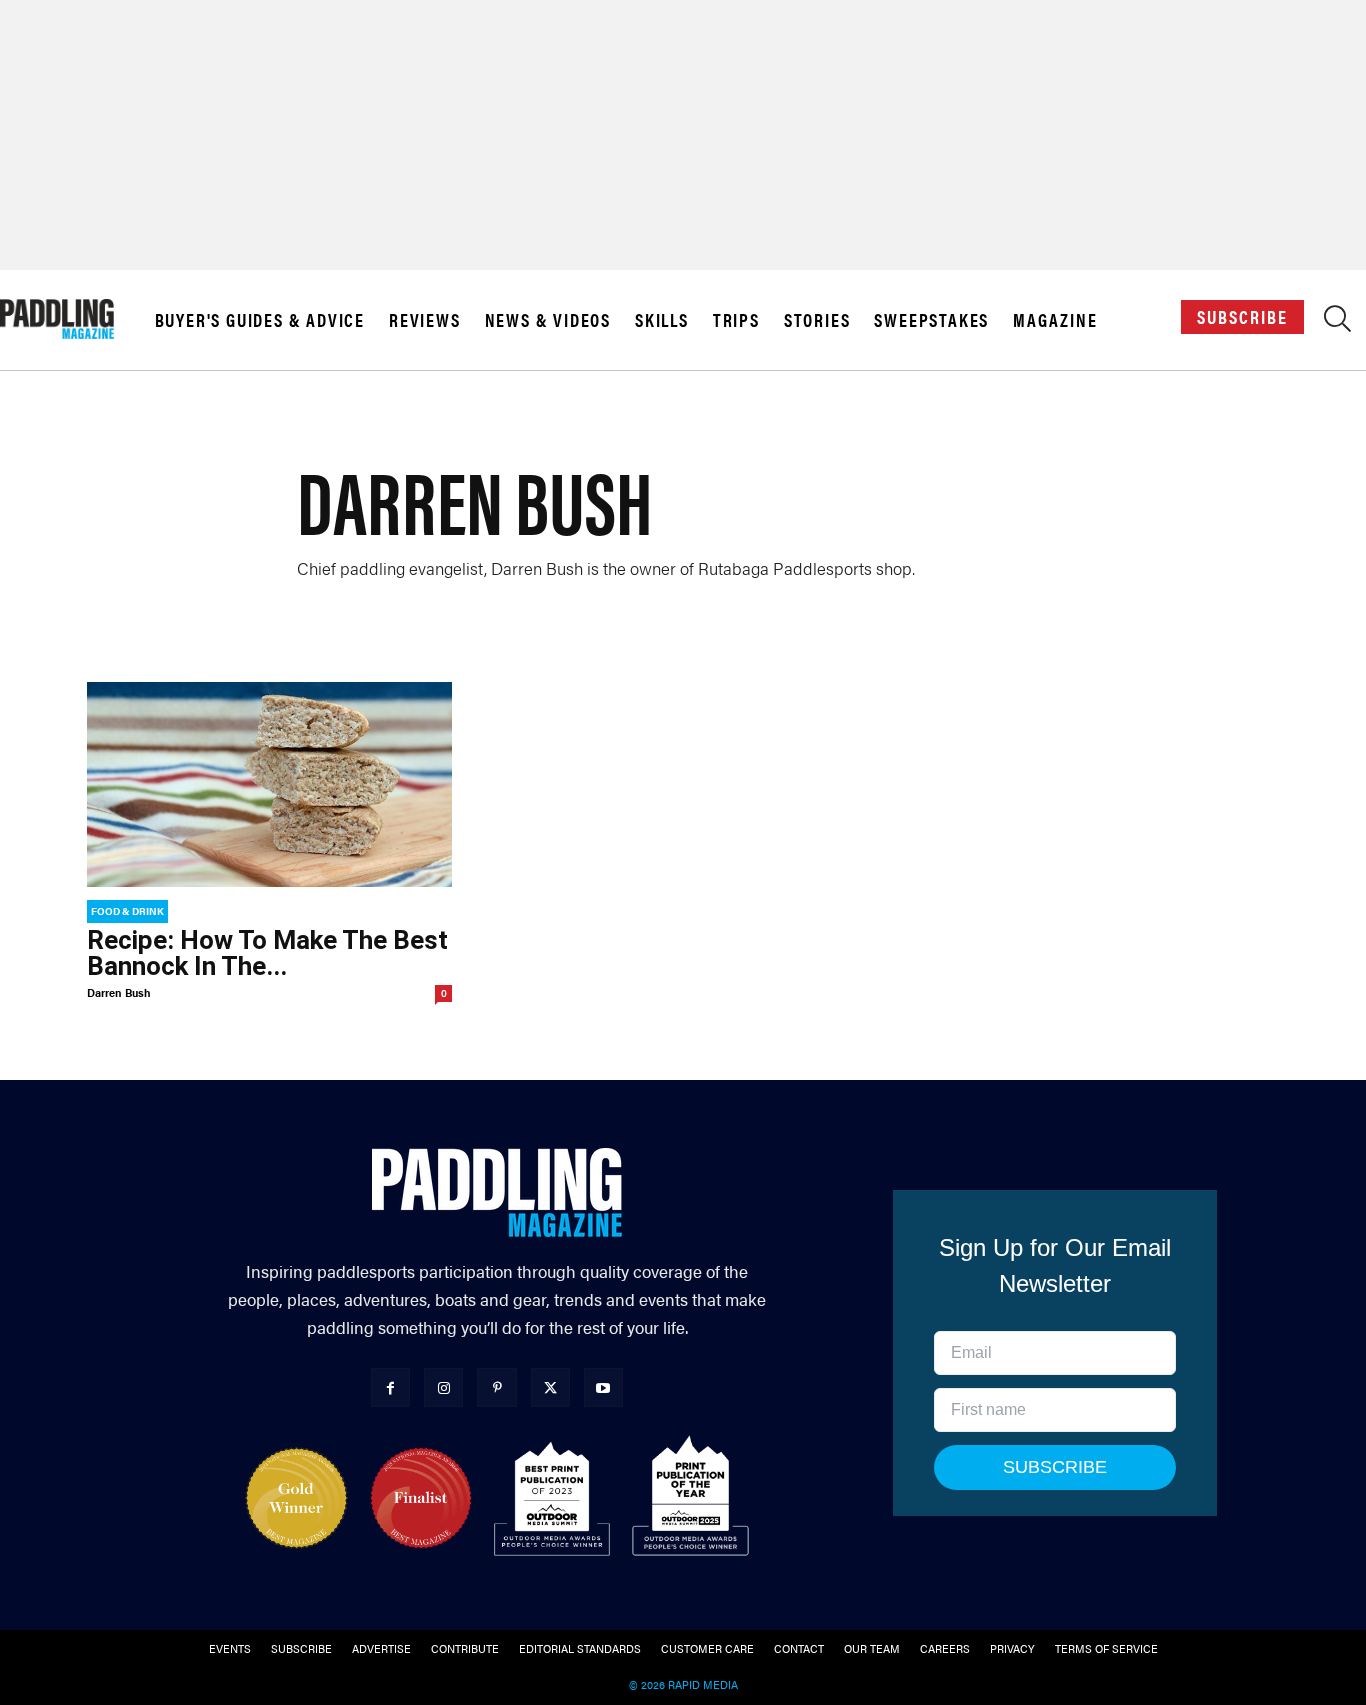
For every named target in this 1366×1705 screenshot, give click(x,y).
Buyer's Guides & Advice (260, 320)
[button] (1337, 323)
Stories (817, 320)
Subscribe (1242, 316)
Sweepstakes (931, 320)
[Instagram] (443, 1387)
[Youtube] (603, 1387)
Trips (736, 320)
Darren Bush (119, 992)
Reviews (425, 320)
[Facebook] (390, 1387)
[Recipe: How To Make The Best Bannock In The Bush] (269, 784)
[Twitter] (550, 1387)
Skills (662, 320)
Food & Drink (127, 911)
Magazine (1055, 320)
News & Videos (548, 320)
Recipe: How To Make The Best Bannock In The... (267, 953)
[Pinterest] (496, 1387)
